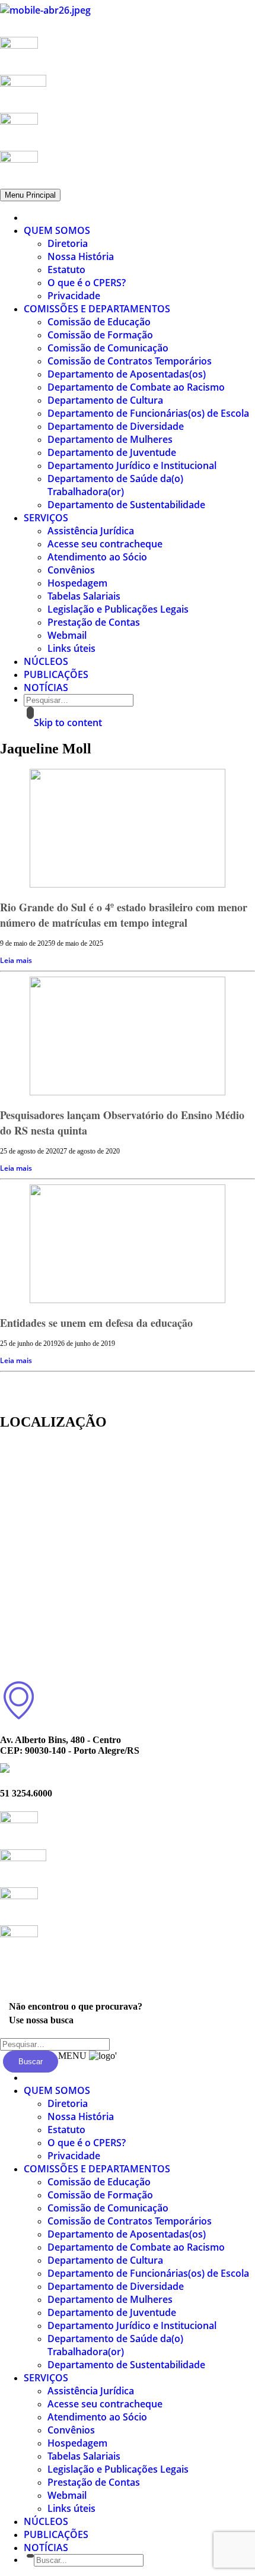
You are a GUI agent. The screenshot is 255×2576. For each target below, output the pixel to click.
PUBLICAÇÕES (56, 674)
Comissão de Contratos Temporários (130, 361)
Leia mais (16, 960)
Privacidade (74, 296)
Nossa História (81, 256)
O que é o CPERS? (87, 283)
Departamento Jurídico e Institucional (132, 465)
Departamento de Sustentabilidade (126, 505)
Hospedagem (77, 583)
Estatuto (66, 270)
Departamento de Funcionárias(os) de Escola (148, 413)
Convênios (71, 570)
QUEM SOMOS (57, 230)
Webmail (67, 635)
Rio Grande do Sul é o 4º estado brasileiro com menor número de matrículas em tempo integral (124, 915)
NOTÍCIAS (46, 687)
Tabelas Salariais (84, 596)
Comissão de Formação (100, 335)
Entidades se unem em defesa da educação (96, 1323)
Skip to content (68, 723)
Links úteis (71, 648)
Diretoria (68, 243)
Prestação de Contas (94, 622)
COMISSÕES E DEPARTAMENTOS (97, 309)
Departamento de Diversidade (116, 426)
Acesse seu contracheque (105, 544)
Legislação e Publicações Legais (118, 609)
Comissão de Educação (99, 322)
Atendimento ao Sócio (97, 557)
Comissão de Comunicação (108, 348)
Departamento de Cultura (105, 400)
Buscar (31, 2062)
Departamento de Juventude (112, 452)
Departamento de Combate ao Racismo (136, 387)
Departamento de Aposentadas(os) (127, 374)
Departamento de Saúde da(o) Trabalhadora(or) (115, 485)
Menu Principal (30, 195)
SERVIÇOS (46, 518)
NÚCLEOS (46, 661)
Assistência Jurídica (91, 531)
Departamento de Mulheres (110, 439)
